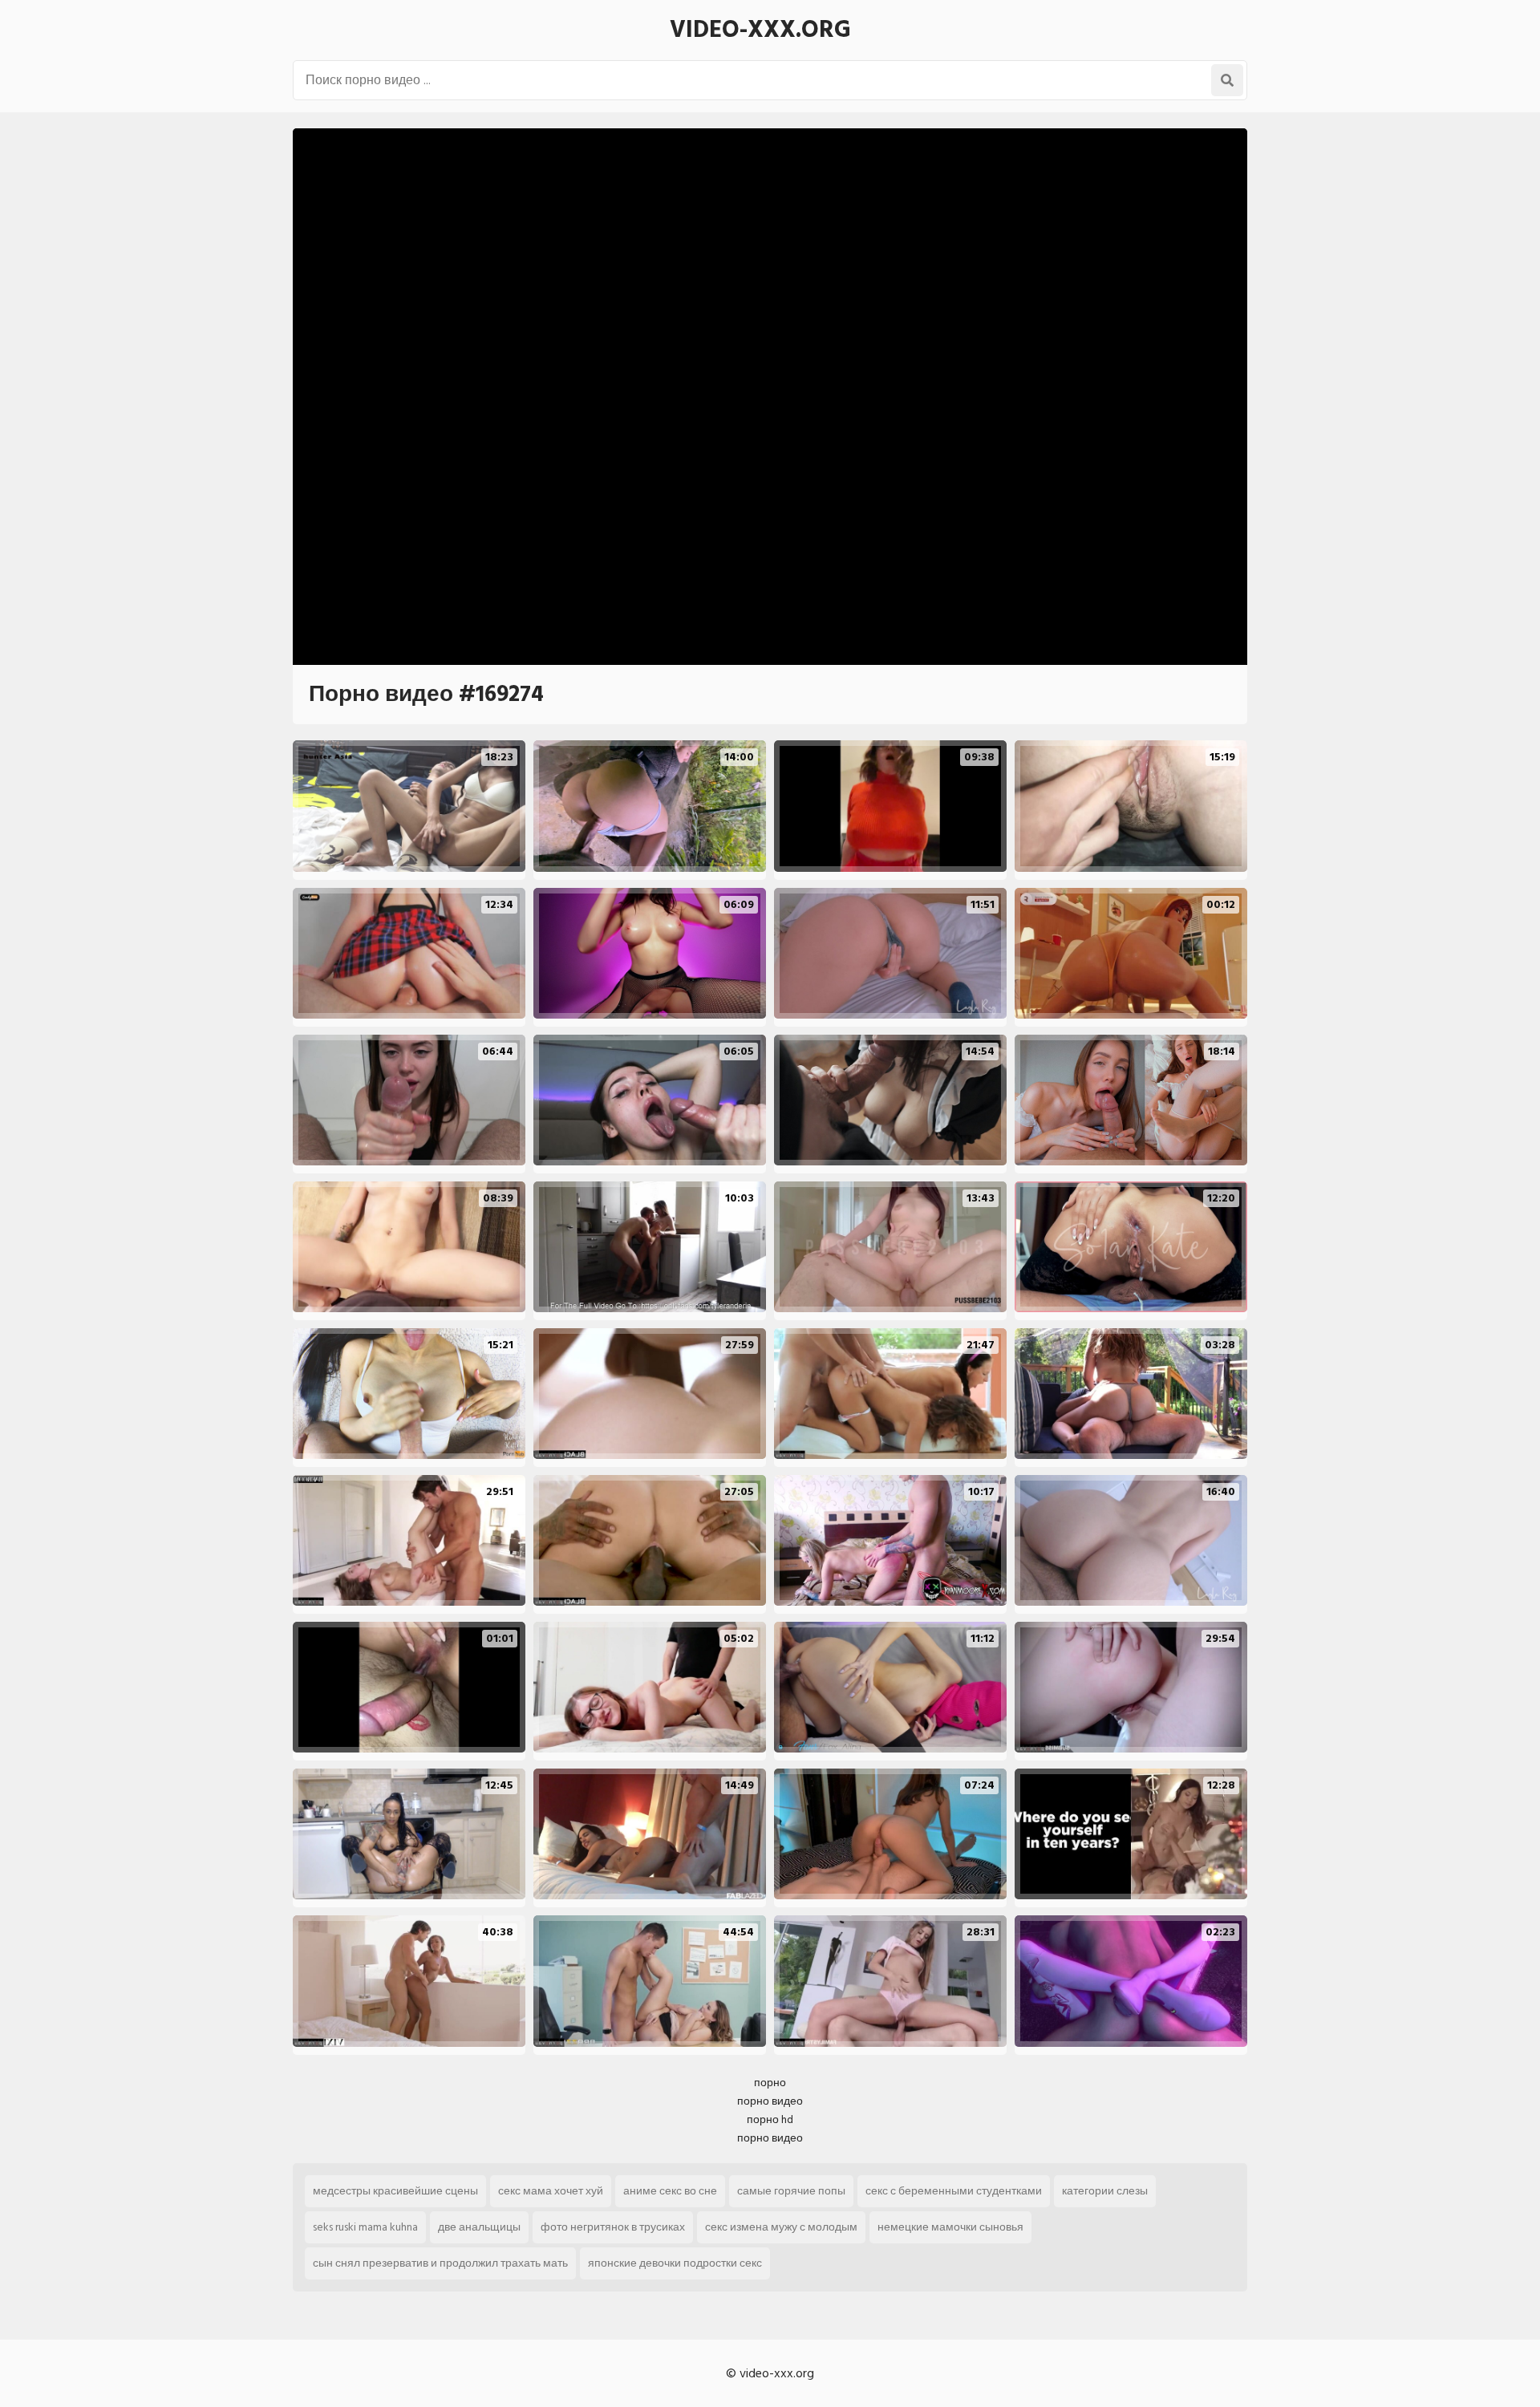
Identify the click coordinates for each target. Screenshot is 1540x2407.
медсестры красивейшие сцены (395, 2191)
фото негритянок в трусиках (613, 2227)
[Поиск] (1227, 80)
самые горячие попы (791, 2191)
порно (770, 2083)
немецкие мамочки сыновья (950, 2227)
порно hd (770, 2119)
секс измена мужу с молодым (781, 2227)
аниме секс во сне (670, 2191)
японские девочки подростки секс (675, 2263)
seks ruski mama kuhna (365, 2227)
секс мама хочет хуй (551, 2191)
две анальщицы (479, 2227)
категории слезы (1105, 2191)
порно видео (770, 2101)
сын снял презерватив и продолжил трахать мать (440, 2263)
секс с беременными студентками (954, 2191)
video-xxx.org (760, 30)
